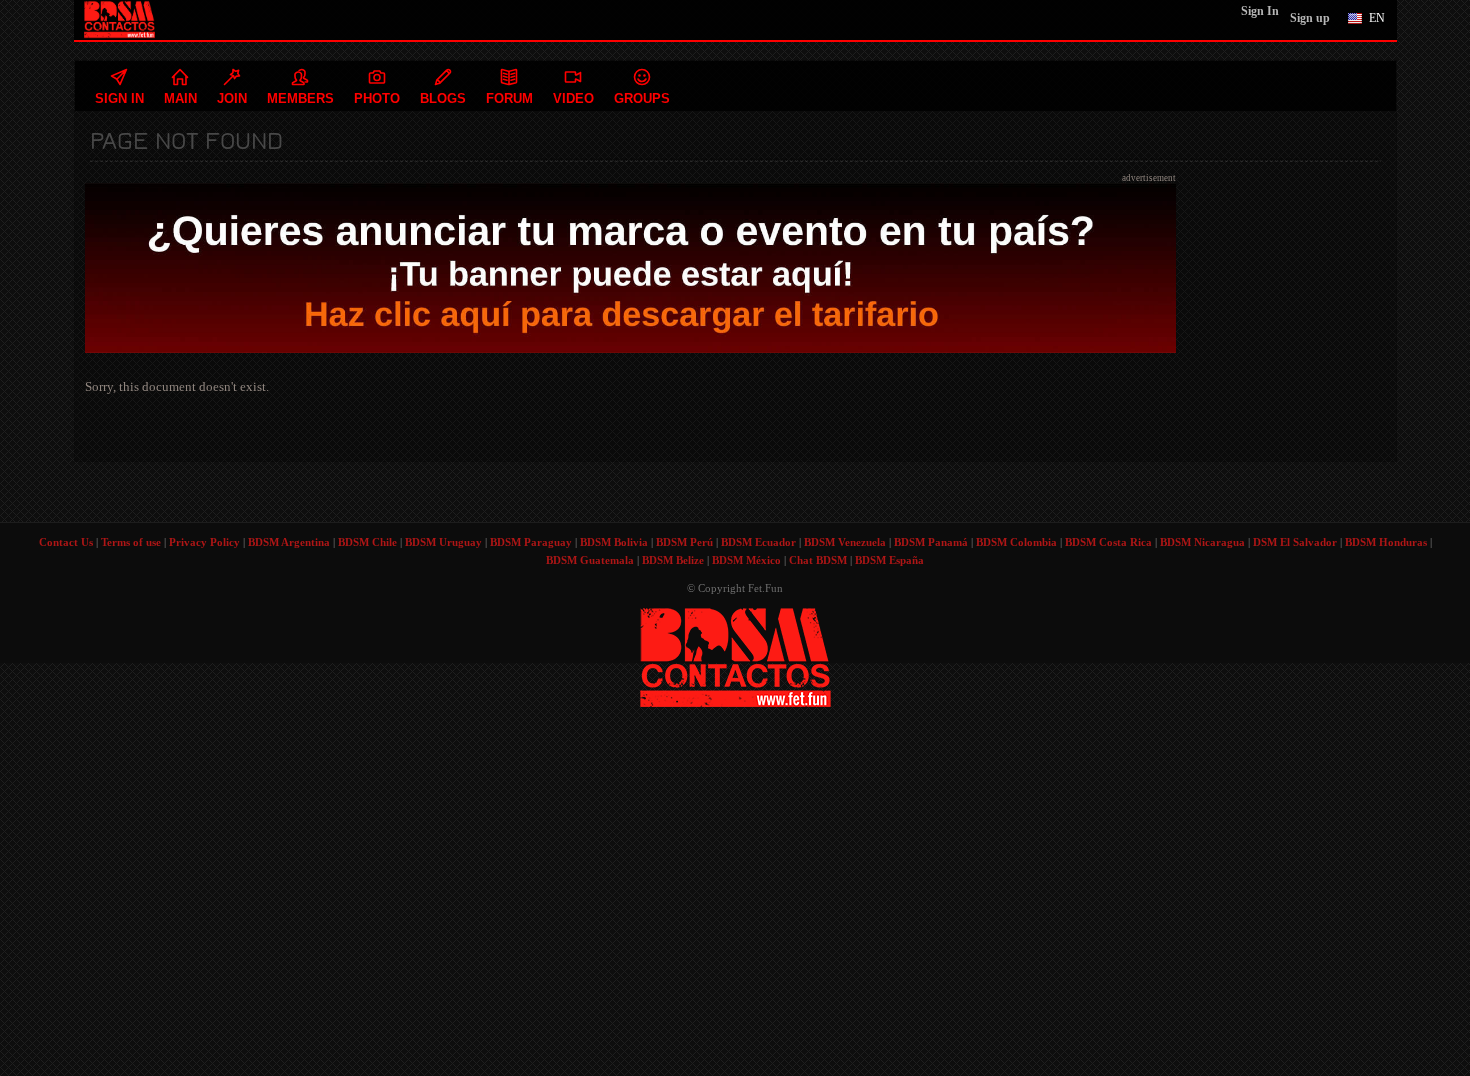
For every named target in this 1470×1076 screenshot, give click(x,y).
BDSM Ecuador (758, 542)
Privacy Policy (204, 542)
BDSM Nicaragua (1202, 542)
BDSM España (889, 560)
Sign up (1310, 18)
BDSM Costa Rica (1108, 542)
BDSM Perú (684, 542)
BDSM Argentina (289, 542)
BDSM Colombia (1016, 542)
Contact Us (66, 542)
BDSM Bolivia (614, 542)
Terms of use (131, 542)
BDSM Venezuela (845, 542)
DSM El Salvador (1295, 542)
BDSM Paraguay (531, 542)
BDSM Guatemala (590, 560)
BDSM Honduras (1386, 542)
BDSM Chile (367, 542)
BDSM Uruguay (443, 542)
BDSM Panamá (931, 542)
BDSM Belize (673, 560)
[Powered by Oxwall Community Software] (735, 655)
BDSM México (746, 560)
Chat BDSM (818, 560)
